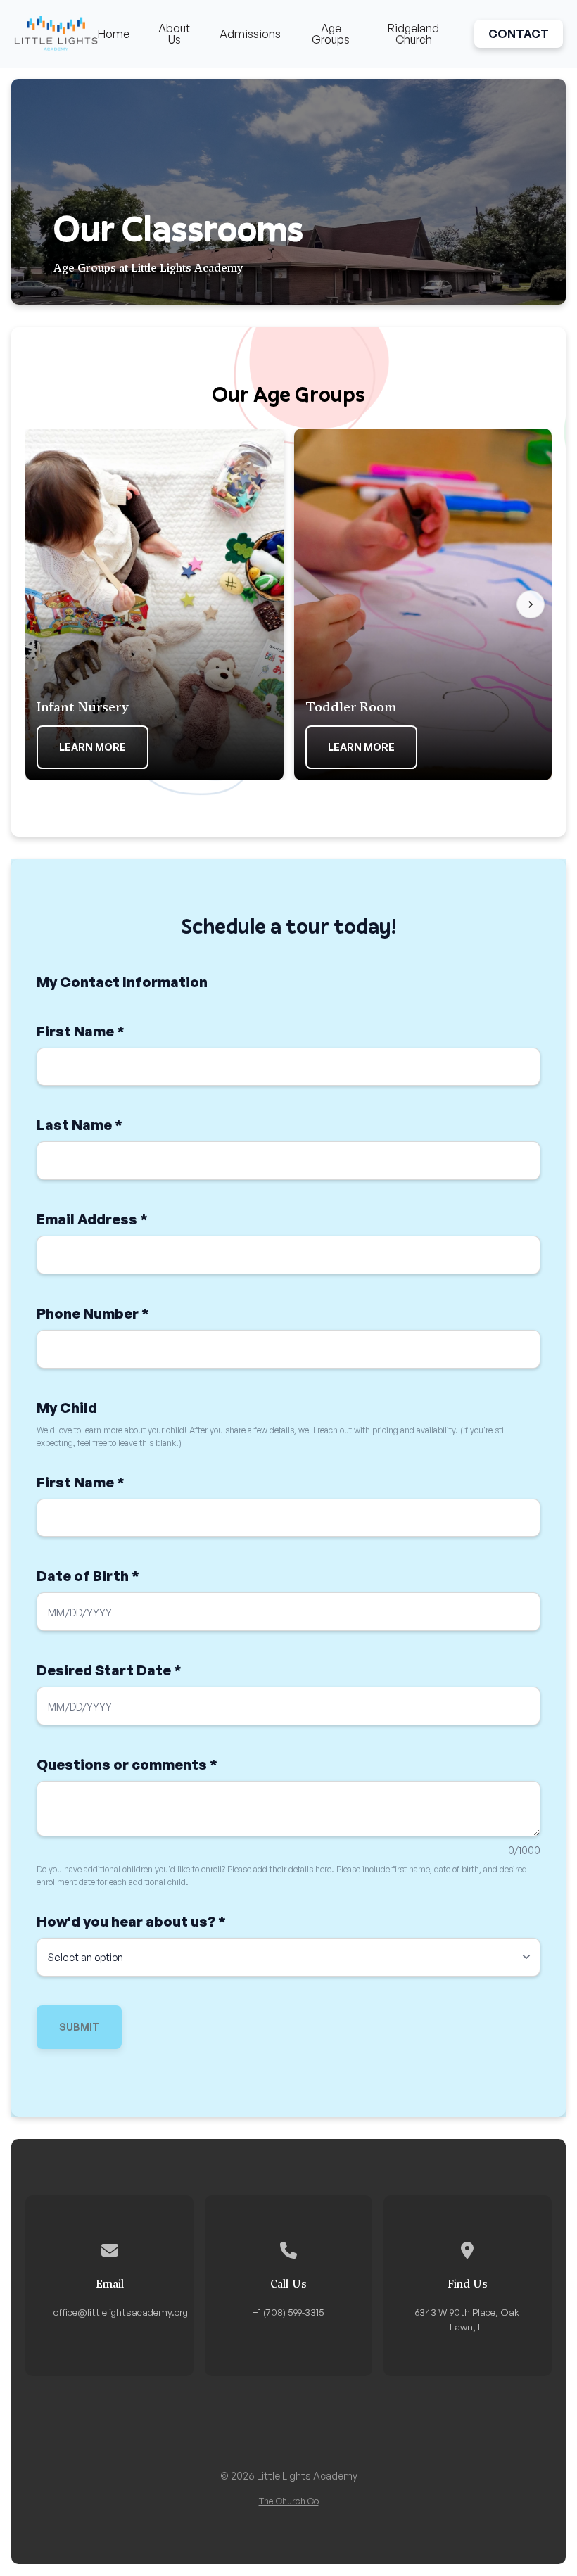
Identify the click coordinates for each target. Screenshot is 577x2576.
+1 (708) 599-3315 (288, 2312)
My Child (67, 1408)
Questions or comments (127, 1764)
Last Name (80, 1125)
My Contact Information (122, 982)
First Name (81, 1031)
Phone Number (93, 1313)
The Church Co (289, 2501)
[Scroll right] (531, 604)
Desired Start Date (109, 1670)
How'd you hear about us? (131, 1921)
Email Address (92, 1219)
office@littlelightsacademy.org (121, 2312)
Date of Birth (88, 1576)
